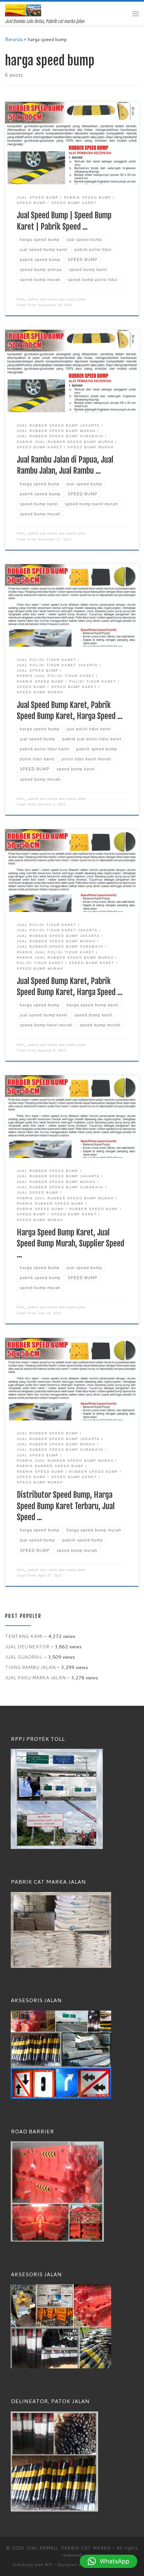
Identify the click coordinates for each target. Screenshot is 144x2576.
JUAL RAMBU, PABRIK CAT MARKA (68, 2548)
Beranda (14, 39)
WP (49, 2565)
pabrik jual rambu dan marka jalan (57, 299)
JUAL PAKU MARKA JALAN (35, 1678)
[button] (109, 2561)
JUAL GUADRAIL (24, 1657)
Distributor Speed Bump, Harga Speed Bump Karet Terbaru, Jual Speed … (66, 1506)
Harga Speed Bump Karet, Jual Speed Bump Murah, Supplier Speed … (70, 1244)
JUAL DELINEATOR (27, 1647)
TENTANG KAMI (24, 1636)
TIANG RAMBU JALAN (30, 1667)
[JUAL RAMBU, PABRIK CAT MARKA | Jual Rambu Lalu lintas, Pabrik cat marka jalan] (23, 10)
